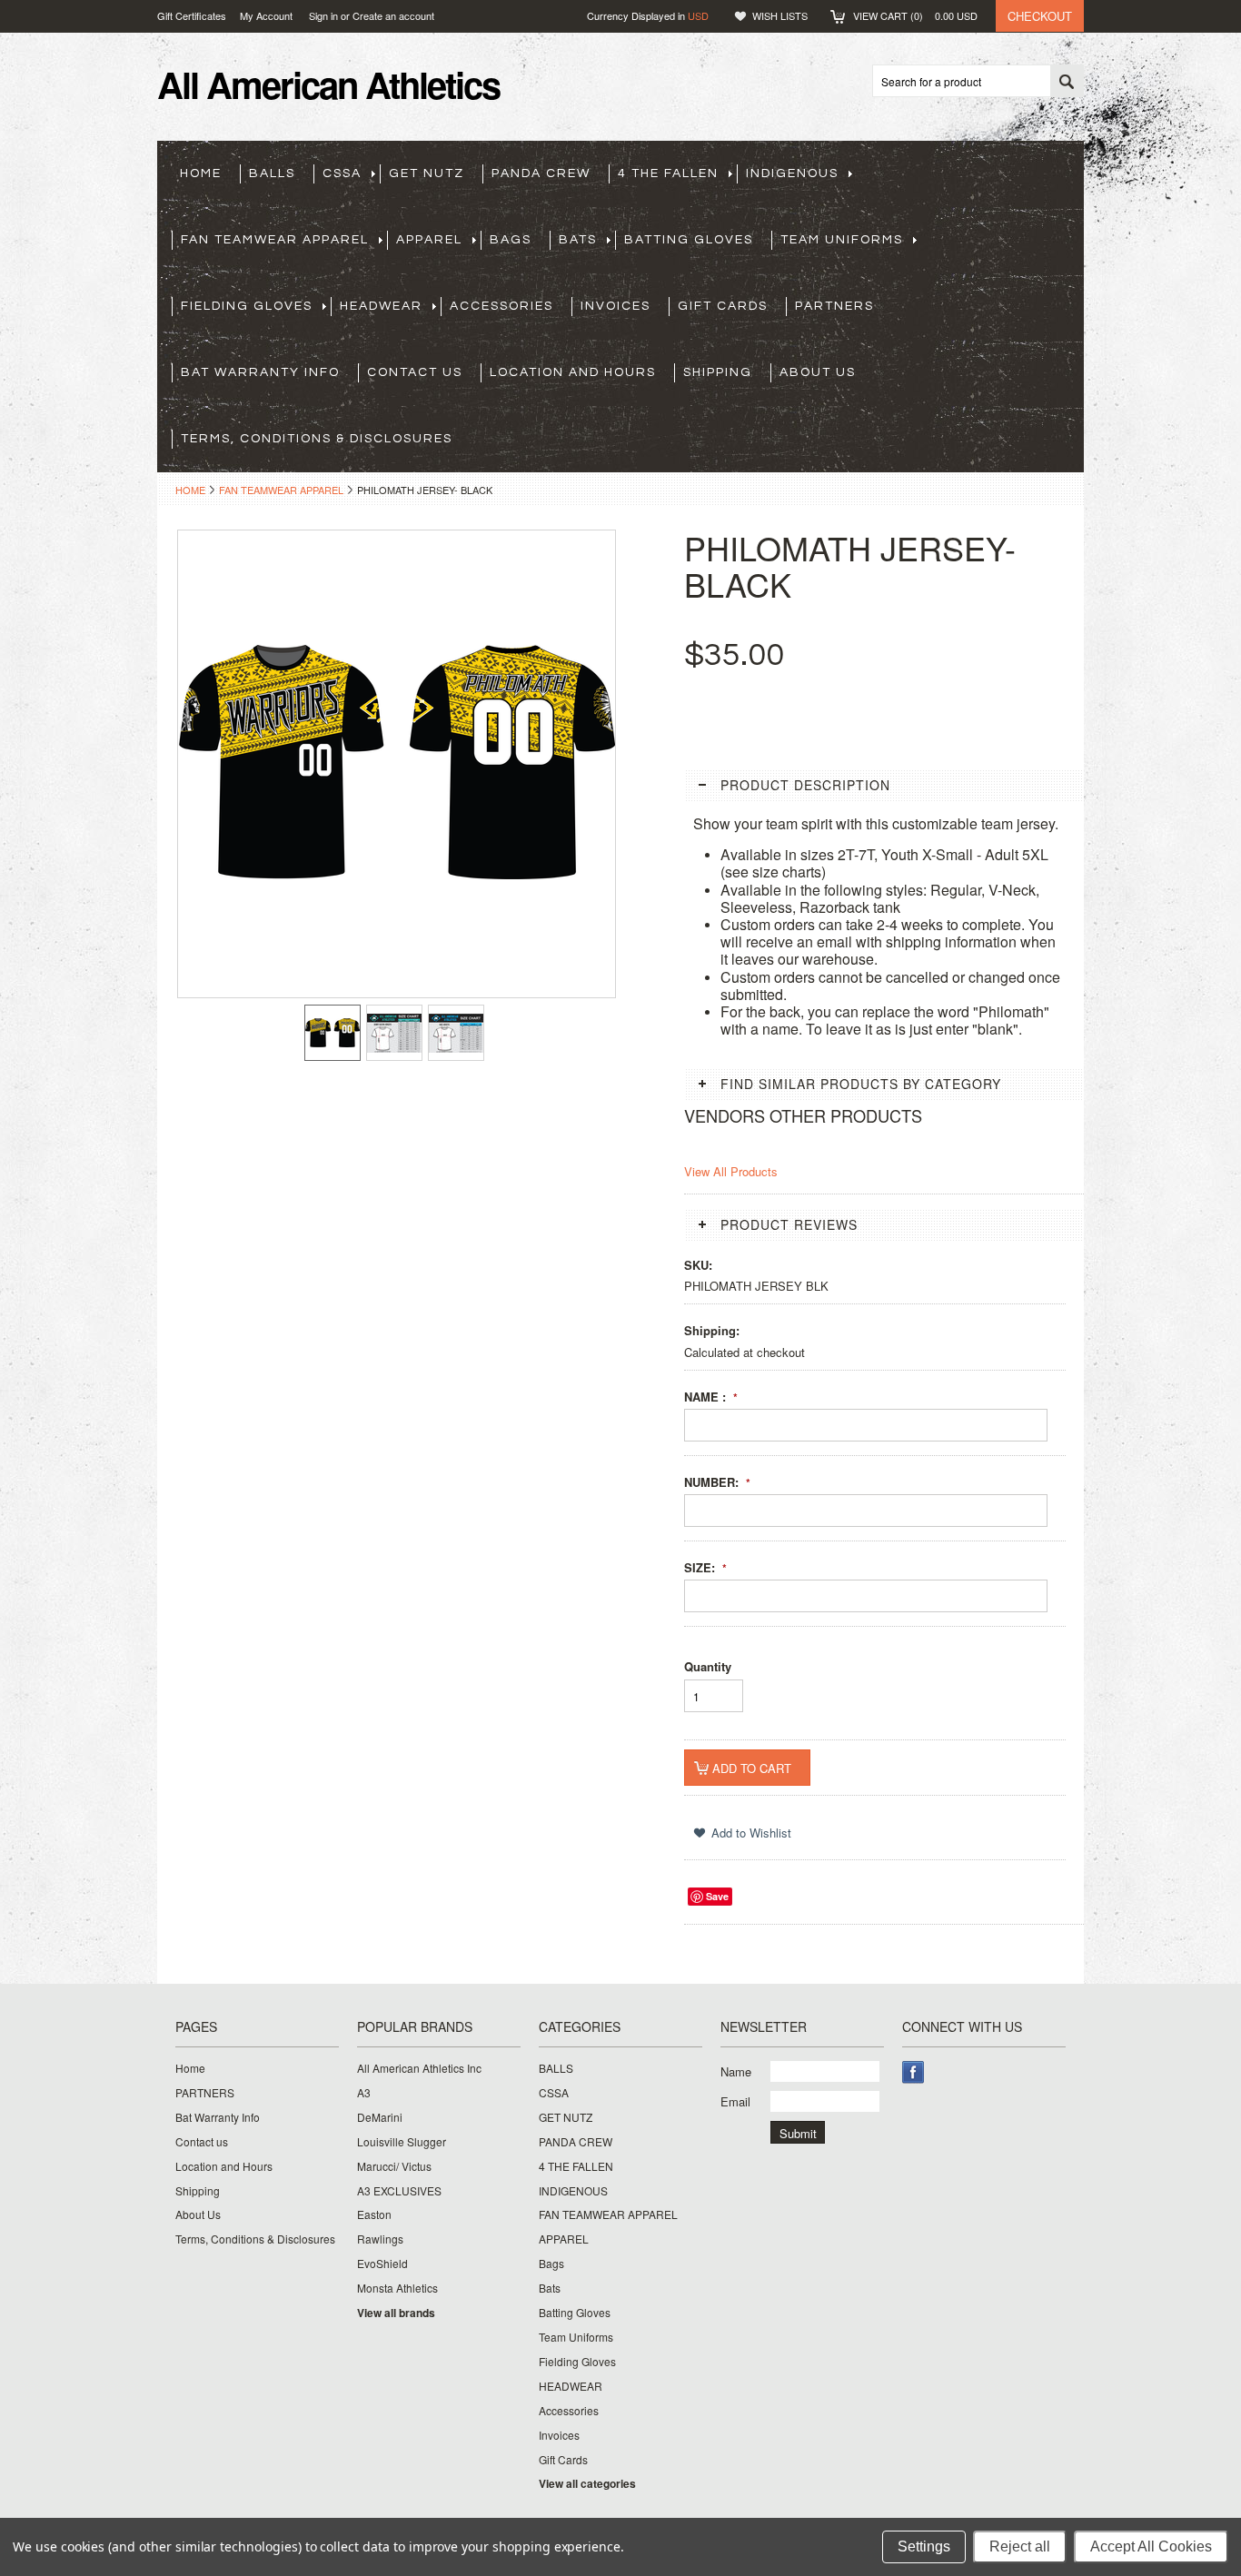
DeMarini (380, 2117)
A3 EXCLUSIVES (399, 2191)
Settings (924, 2546)
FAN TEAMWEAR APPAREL (275, 240)
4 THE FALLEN (668, 173)
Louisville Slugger (402, 2142)
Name (736, 2071)
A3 (364, 2093)
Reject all (1020, 2546)
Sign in (323, 15)
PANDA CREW (541, 173)
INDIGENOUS (792, 173)
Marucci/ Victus (394, 2166)
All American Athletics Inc (419, 2068)
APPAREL (429, 240)
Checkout (1040, 16)
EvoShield (382, 2264)
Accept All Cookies (1151, 2546)
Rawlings (380, 2239)
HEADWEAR (381, 306)
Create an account (393, 15)
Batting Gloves (689, 240)
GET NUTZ (427, 173)
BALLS (272, 173)
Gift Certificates (192, 15)
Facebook (913, 2072)
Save (717, 1896)
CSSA (342, 173)
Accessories (501, 306)
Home (190, 490)
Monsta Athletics (397, 2288)
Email (735, 2101)
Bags (511, 240)
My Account (266, 15)
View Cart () (915, 15)
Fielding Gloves (247, 306)
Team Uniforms (842, 240)
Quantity (708, 1666)
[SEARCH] (1067, 82)
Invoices (616, 306)
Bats (578, 240)
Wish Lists (780, 15)
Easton (374, 2214)
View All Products (731, 1171)
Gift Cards (723, 306)
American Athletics (328, 84)
